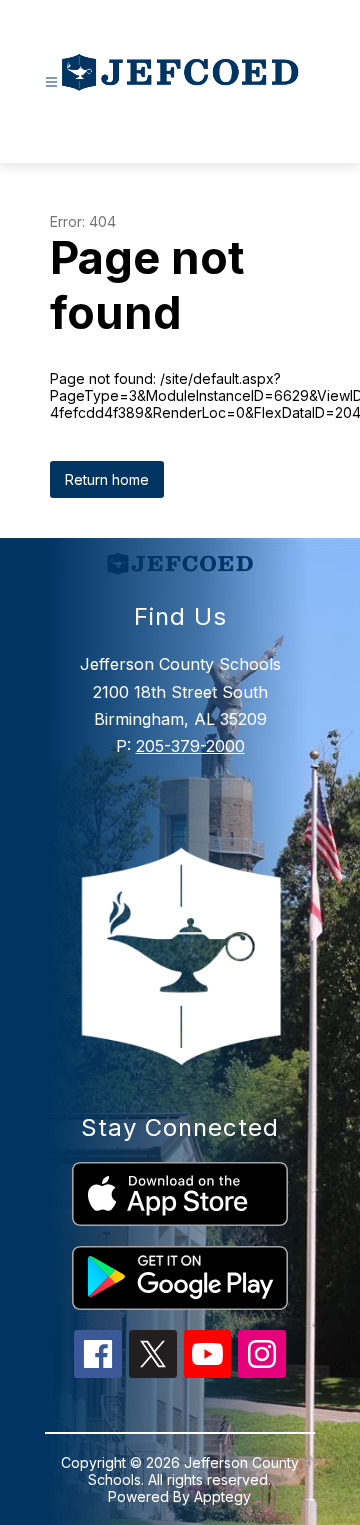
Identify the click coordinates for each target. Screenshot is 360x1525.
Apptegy (222, 1496)
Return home (107, 479)
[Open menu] (51, 82)
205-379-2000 (190, 746)
